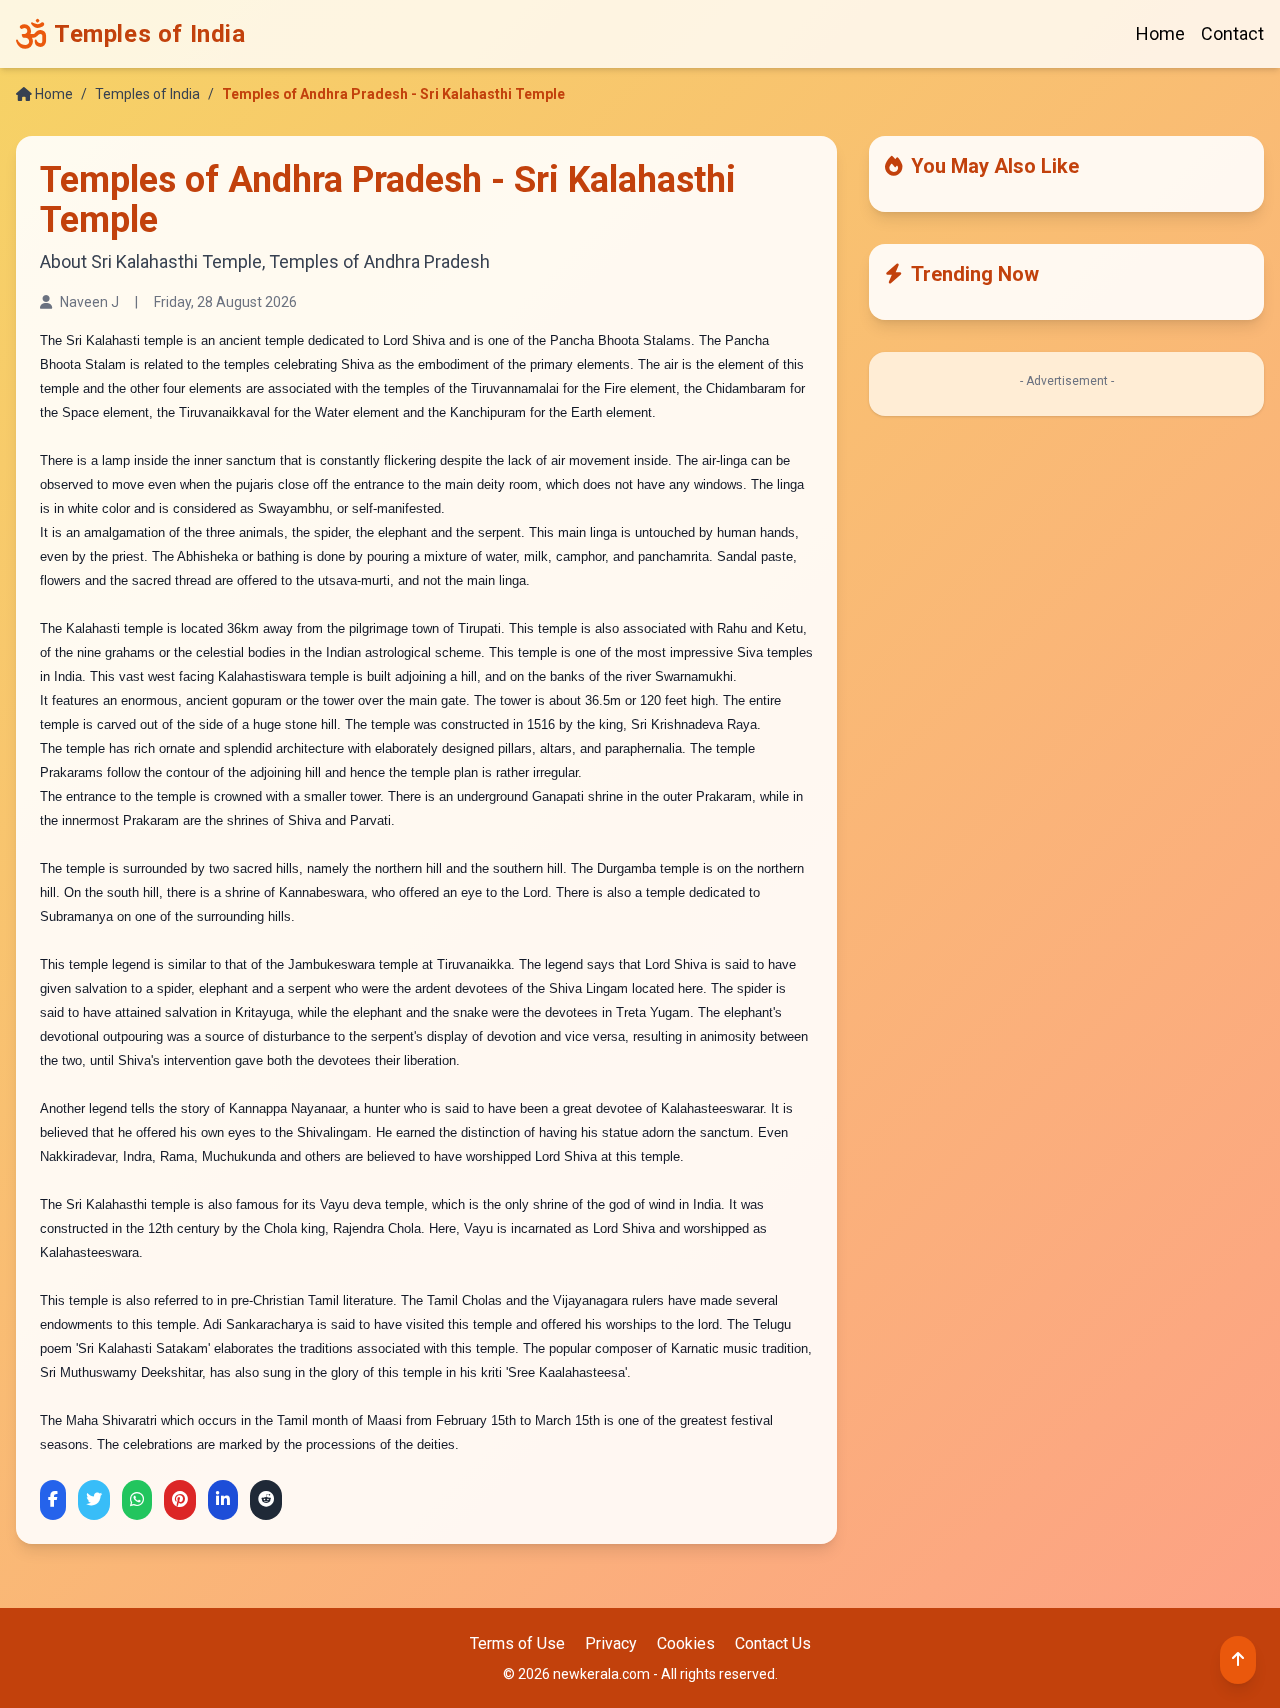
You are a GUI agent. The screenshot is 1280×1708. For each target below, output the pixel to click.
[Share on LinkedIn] (223, 1500)
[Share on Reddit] (266, 1500)
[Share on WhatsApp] (137, 1500)
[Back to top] (1238, 1660)
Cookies (686, 1643)
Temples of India (147, 94)
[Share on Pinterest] (180, 1500)
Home (1160, 33)
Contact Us (773, 1643)
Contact (1232, 33)
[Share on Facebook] (53, 1500)
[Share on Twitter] (94, 1500)
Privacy (611, 1643)
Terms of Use (517, 1643)
